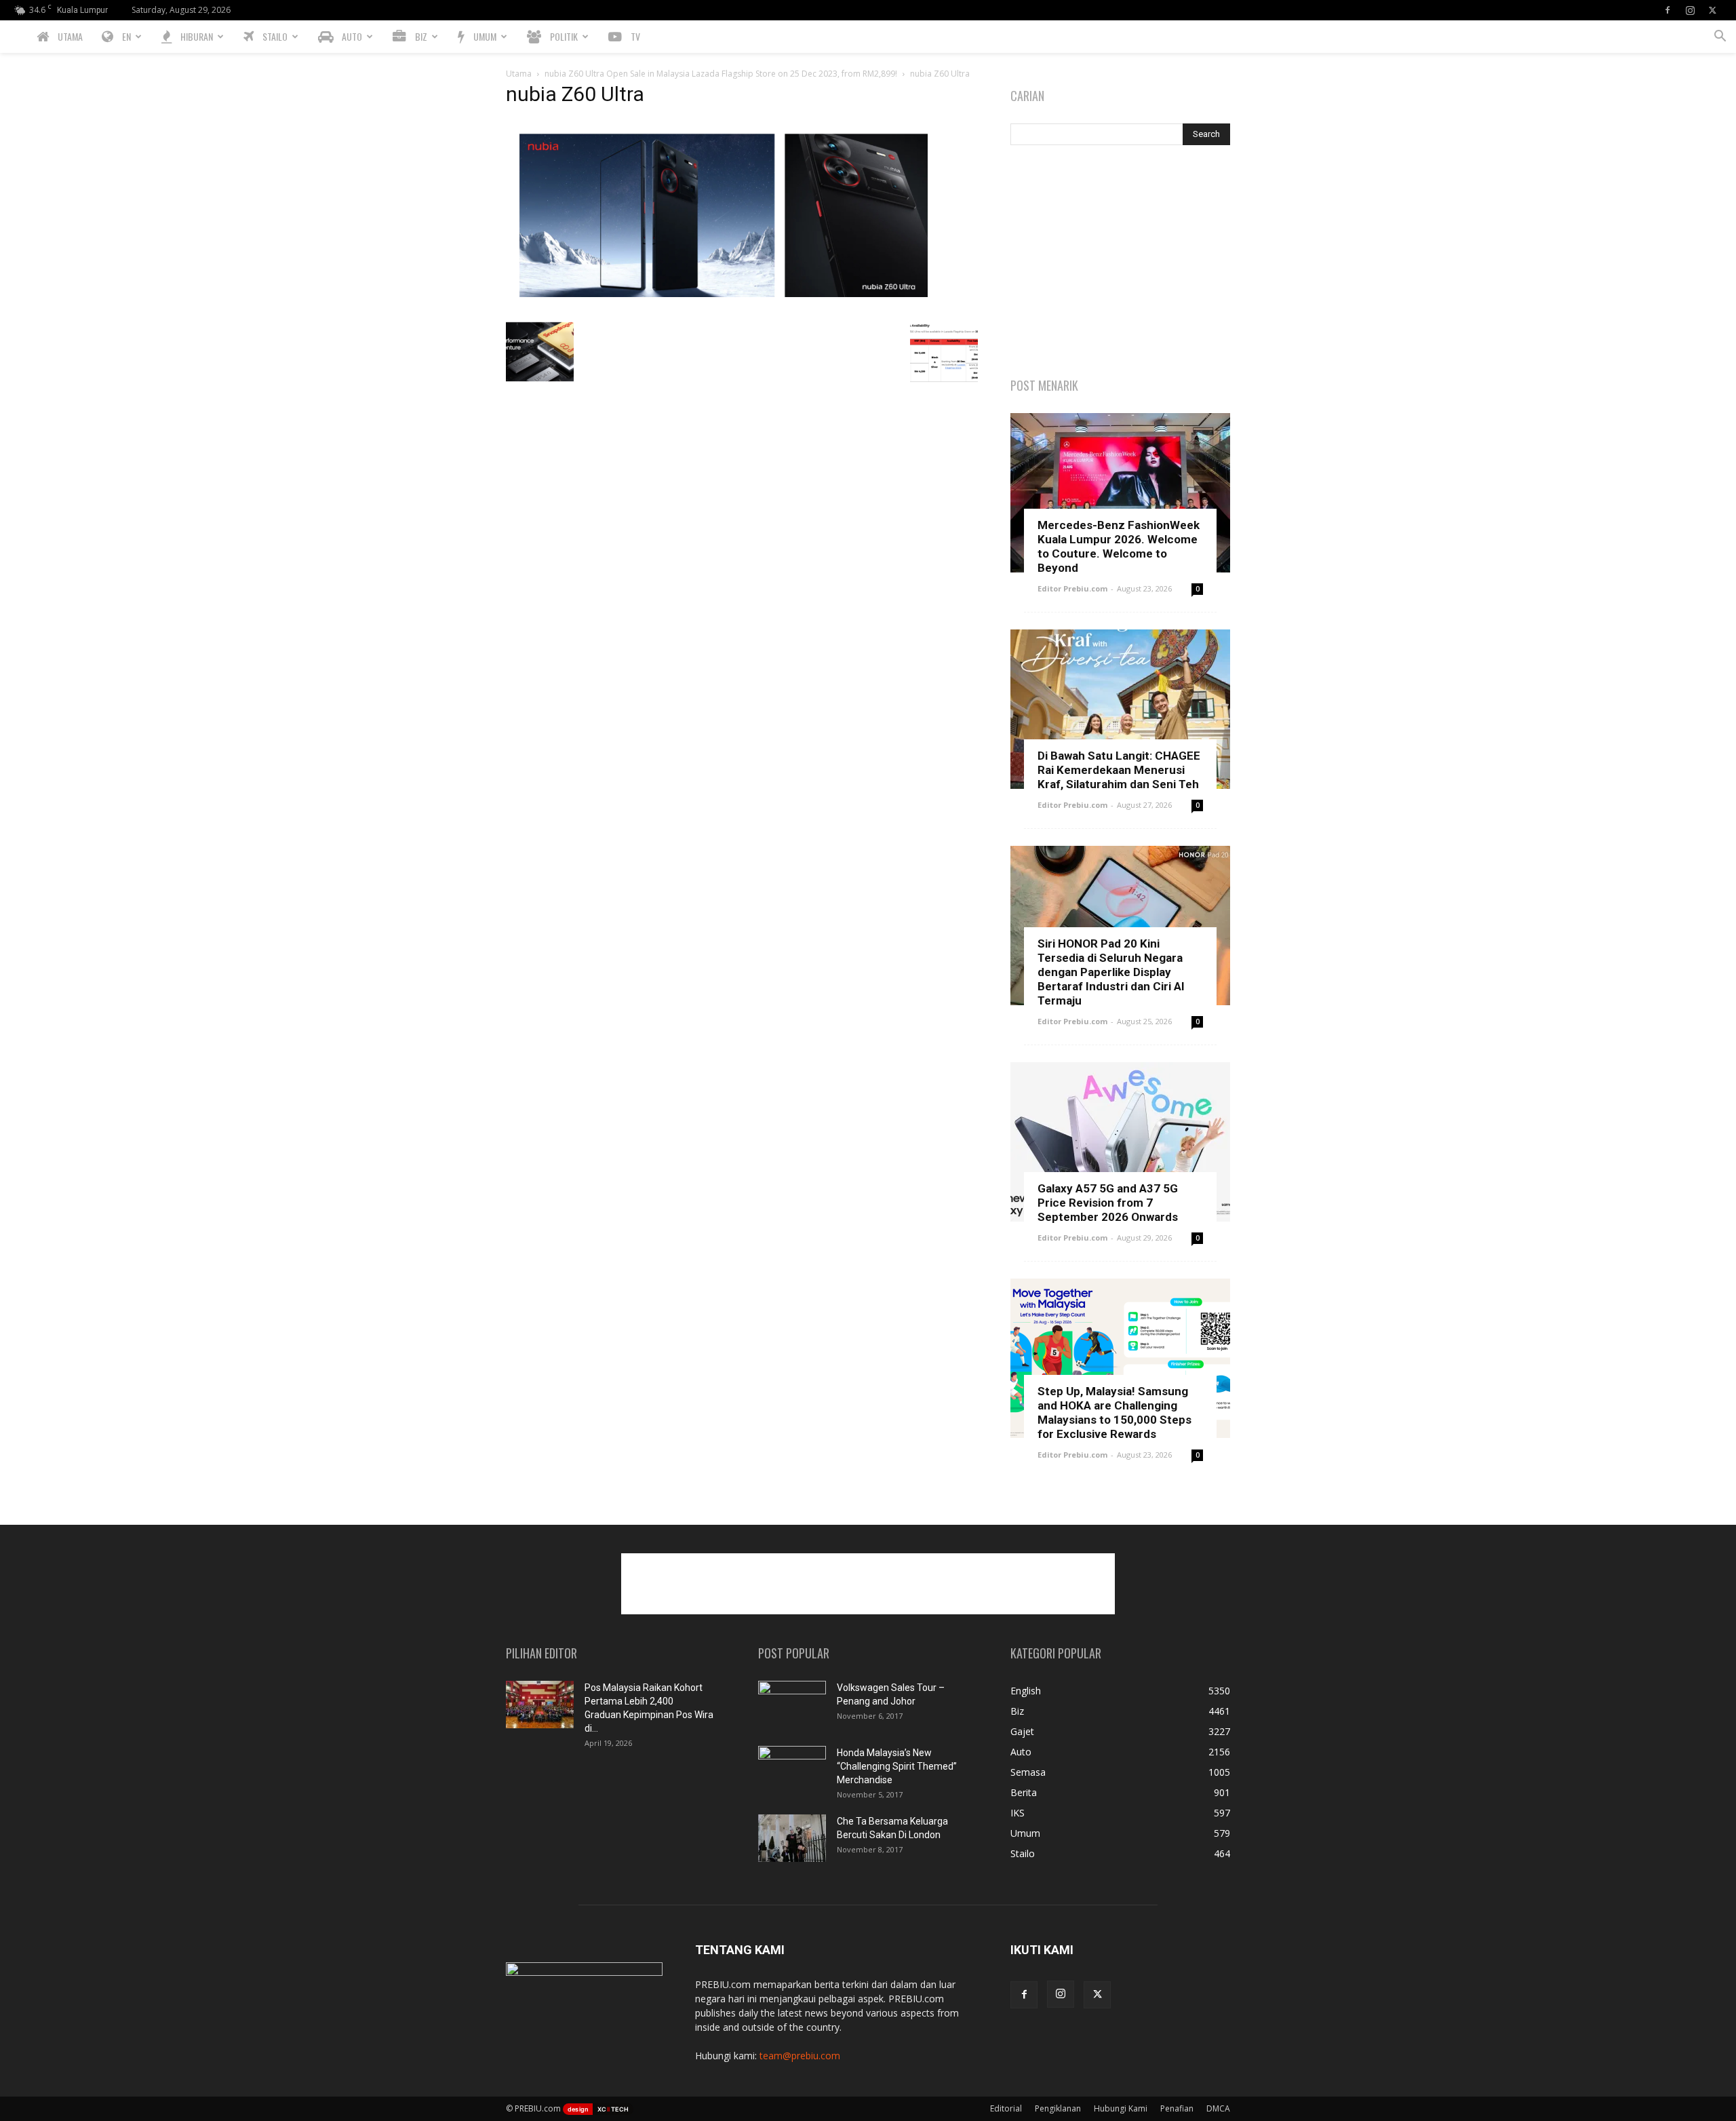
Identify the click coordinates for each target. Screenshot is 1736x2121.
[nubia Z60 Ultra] (723, 304)
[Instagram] (1690, 10)
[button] (1720, 38)
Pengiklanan (1058, 2108)
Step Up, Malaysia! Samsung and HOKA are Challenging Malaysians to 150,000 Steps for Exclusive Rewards (1114, 1413)
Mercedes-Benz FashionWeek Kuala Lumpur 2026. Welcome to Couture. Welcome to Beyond (1119, 546)
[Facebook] (1668, 10)
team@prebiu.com (800, 2056)
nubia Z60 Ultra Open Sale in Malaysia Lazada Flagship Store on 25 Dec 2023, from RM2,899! (721, 74)
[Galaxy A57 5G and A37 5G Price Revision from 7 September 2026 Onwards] (1120, 1142)
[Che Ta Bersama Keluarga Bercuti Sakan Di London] (792, 1838)
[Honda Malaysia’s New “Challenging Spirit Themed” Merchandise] (792, 1770)
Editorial (1006, 2108)
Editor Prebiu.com (1072, 588)
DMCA (1218, 2108)
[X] (1712, 10)
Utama (519, 74)
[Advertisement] (1120, 262)
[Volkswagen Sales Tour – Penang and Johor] (792, 1705)
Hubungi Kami (1121, 2108)
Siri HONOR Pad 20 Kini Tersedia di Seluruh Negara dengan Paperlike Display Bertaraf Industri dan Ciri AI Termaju (1111, 972)
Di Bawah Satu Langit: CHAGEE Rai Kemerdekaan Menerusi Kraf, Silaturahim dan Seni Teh (1119, 770)
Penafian (1177, 2108)
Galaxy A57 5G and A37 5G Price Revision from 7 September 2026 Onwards (1108, 1203)
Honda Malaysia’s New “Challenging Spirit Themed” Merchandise (897, 1766)
